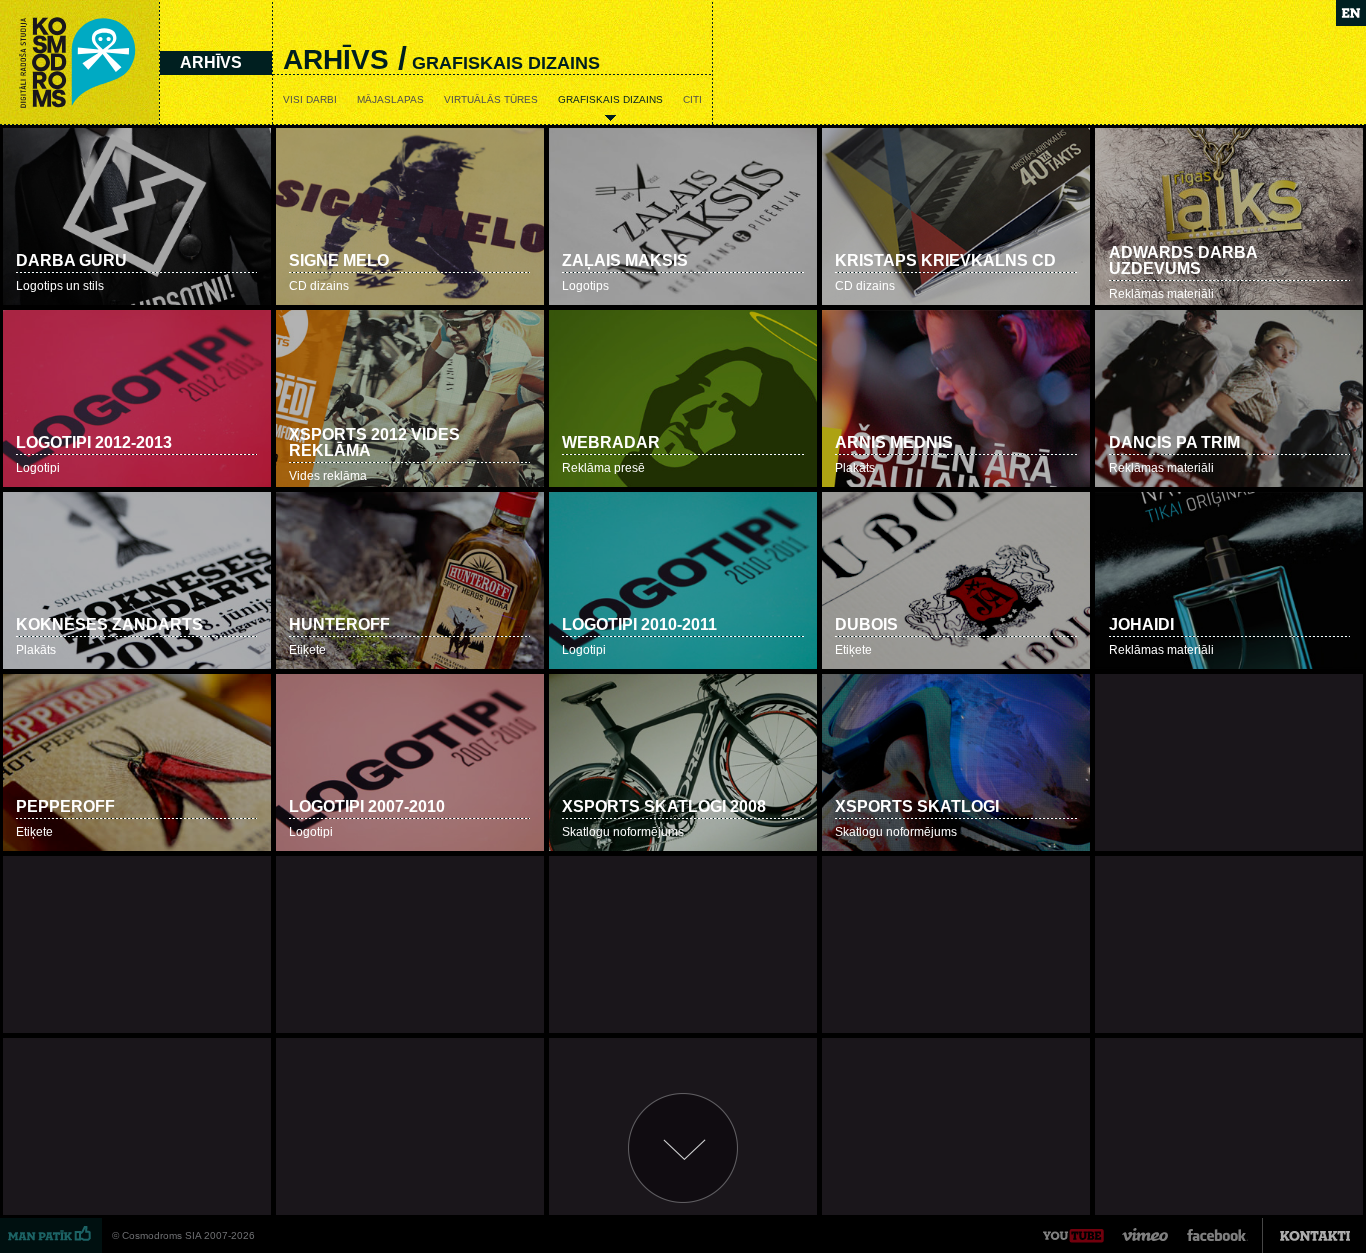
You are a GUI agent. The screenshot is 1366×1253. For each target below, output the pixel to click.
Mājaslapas (390, 99)
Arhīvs (211, 62)
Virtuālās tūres (491, 99)
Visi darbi (310, 99)
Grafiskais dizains (610, 99)
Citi (692, 99)
